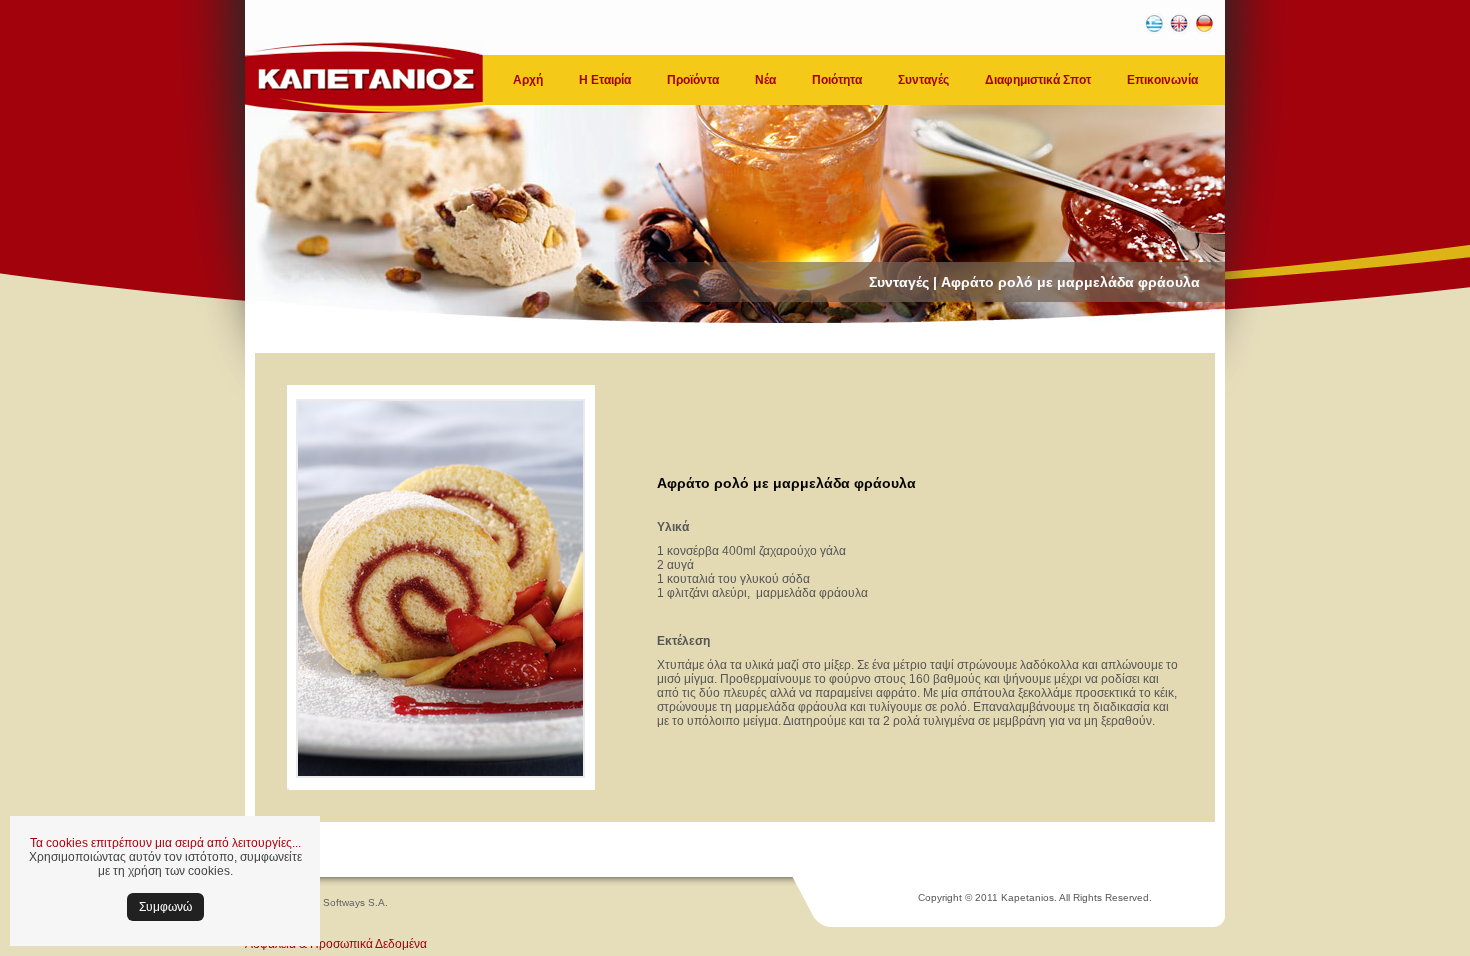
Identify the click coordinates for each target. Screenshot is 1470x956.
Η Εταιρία (605, 80)
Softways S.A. (355, 902)
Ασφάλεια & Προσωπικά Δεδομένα (336, 944)
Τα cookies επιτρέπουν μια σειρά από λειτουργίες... (165, 843)
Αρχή (528, 80)
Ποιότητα (837, 80)
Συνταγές (923, 80)
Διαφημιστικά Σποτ (1038, 80)
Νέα (765, 80)
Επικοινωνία (1162, 80)
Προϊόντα (693, 80)
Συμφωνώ (165, 907)
